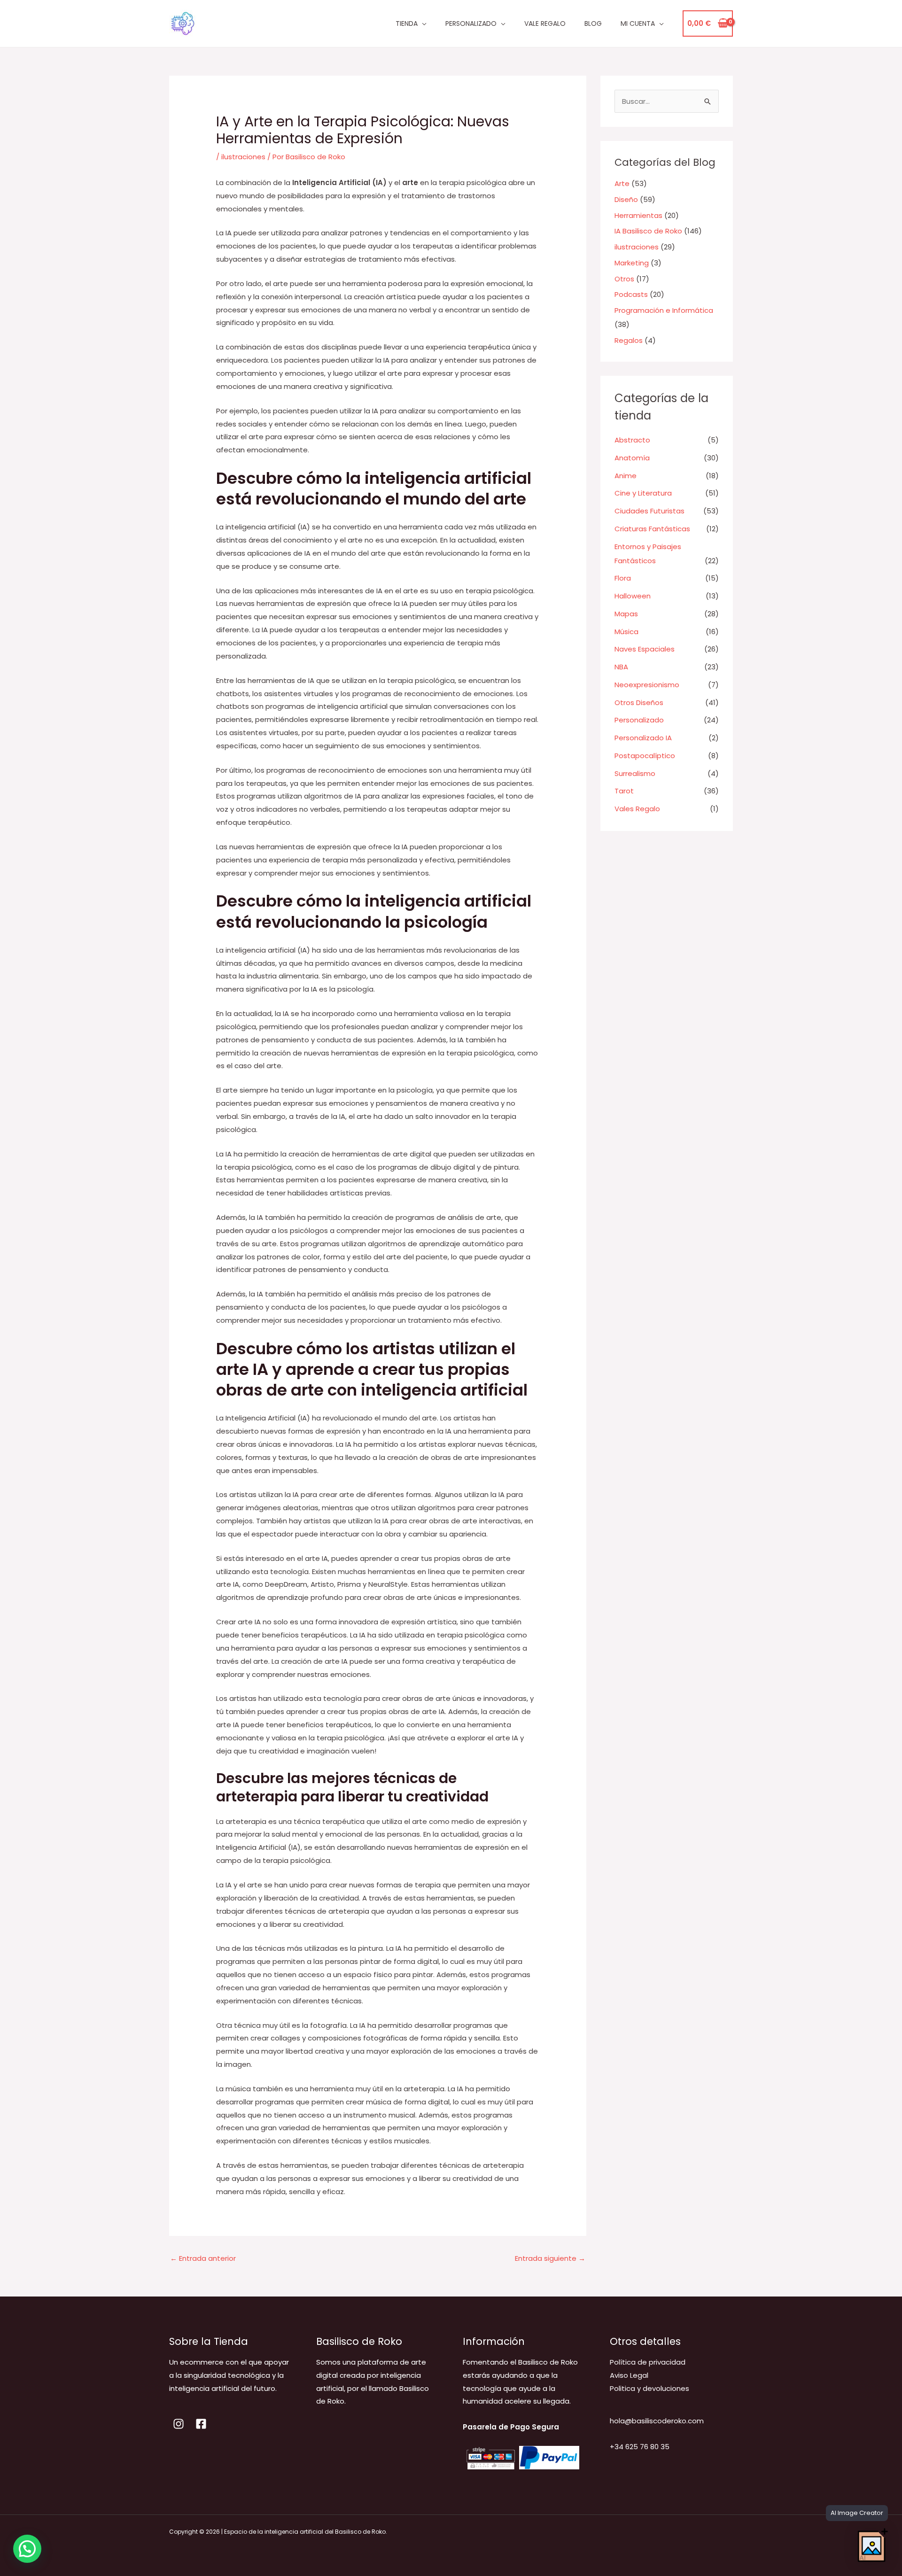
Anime (626, 476)
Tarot (624, 791)
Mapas (626, 614)
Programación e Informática (664, 310)
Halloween (633, 596)
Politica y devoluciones (649, 2388)
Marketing (632, 263)
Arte (622, 183)
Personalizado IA (643, 738)
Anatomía (632, 458)
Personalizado (639, 720)
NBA (621, 667)
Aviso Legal (629, 2375)
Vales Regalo (637, 809)
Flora (623, 578)
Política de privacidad (648, 2362)
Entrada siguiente (550, 2258)
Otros (624, 279)
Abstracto (632, 440)
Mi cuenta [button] (638, 23)
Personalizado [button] (471, 23)
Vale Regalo (545, 23)
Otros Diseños (639, 702)
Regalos (629, 340)
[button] (27, 2549)
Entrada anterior (203, 2258)
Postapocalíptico (645, 756)
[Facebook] (201, 2424)
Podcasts (631, 294)
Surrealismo (635, 773)
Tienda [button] (407, 23)
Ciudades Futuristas (649, 511)
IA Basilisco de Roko (648, 231)
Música (626, 632)
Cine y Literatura (643, 493)
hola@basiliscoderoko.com (657, 2421)
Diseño (626, 199)
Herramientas (638, 215)
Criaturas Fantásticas (652, 529)
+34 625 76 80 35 (640, 2447)
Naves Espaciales (645, 649)
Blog (593, 23)
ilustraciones (243, 157)
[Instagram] (179, 2424)
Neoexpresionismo (647, 685)
